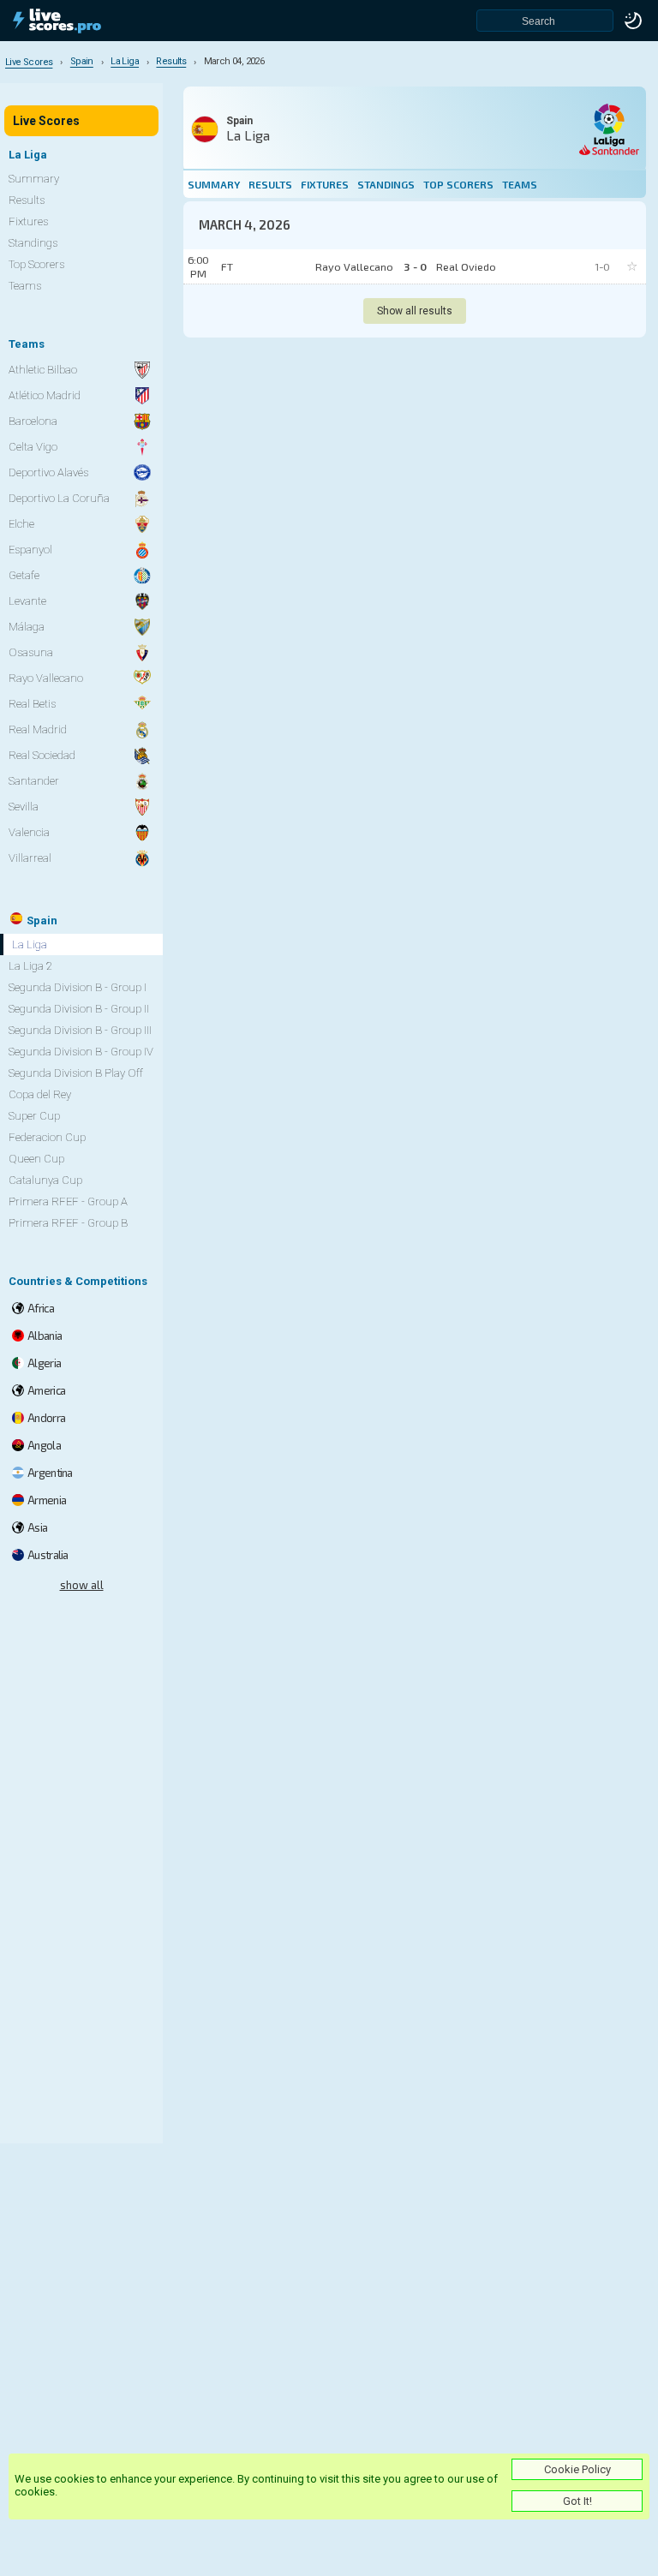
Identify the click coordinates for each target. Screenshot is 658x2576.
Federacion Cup (47, 1137)
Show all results (415, 311)
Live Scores (46, 121)
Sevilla (24, 807)
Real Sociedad (42, 755)
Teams (520, 184)
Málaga (27, 627)
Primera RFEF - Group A (68, 1201)
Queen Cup (36, 1159)
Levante (27, 601)
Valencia (29, 832)
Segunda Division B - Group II (79, 1009)
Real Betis (32, 704)
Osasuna (31, 652)
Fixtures (325, 184)
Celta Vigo (33, 447)
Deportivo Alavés (48, 472)
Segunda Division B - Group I (78, 987)
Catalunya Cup (45, 1180)
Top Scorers (458, 184)
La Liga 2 (30, 966)
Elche (21, 524)
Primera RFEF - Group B (68, 1223)
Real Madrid (38, 729)
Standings (386, 184)
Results (270, 184)
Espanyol (30, 550)
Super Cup (34, 1116)
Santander (34, 781)
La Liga (30, 944)
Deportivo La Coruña (59, 498)
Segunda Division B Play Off (76, 1073)
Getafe (24, 575)
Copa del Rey (40, 1094)
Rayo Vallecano (46, 678)
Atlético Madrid (45, 395)
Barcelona (33, 421)
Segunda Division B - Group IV (81, 1052)
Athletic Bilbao (43, 370)
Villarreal (30, 858)
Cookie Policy (577, 2469)
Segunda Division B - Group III (80, 1030)
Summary (214, 184)
